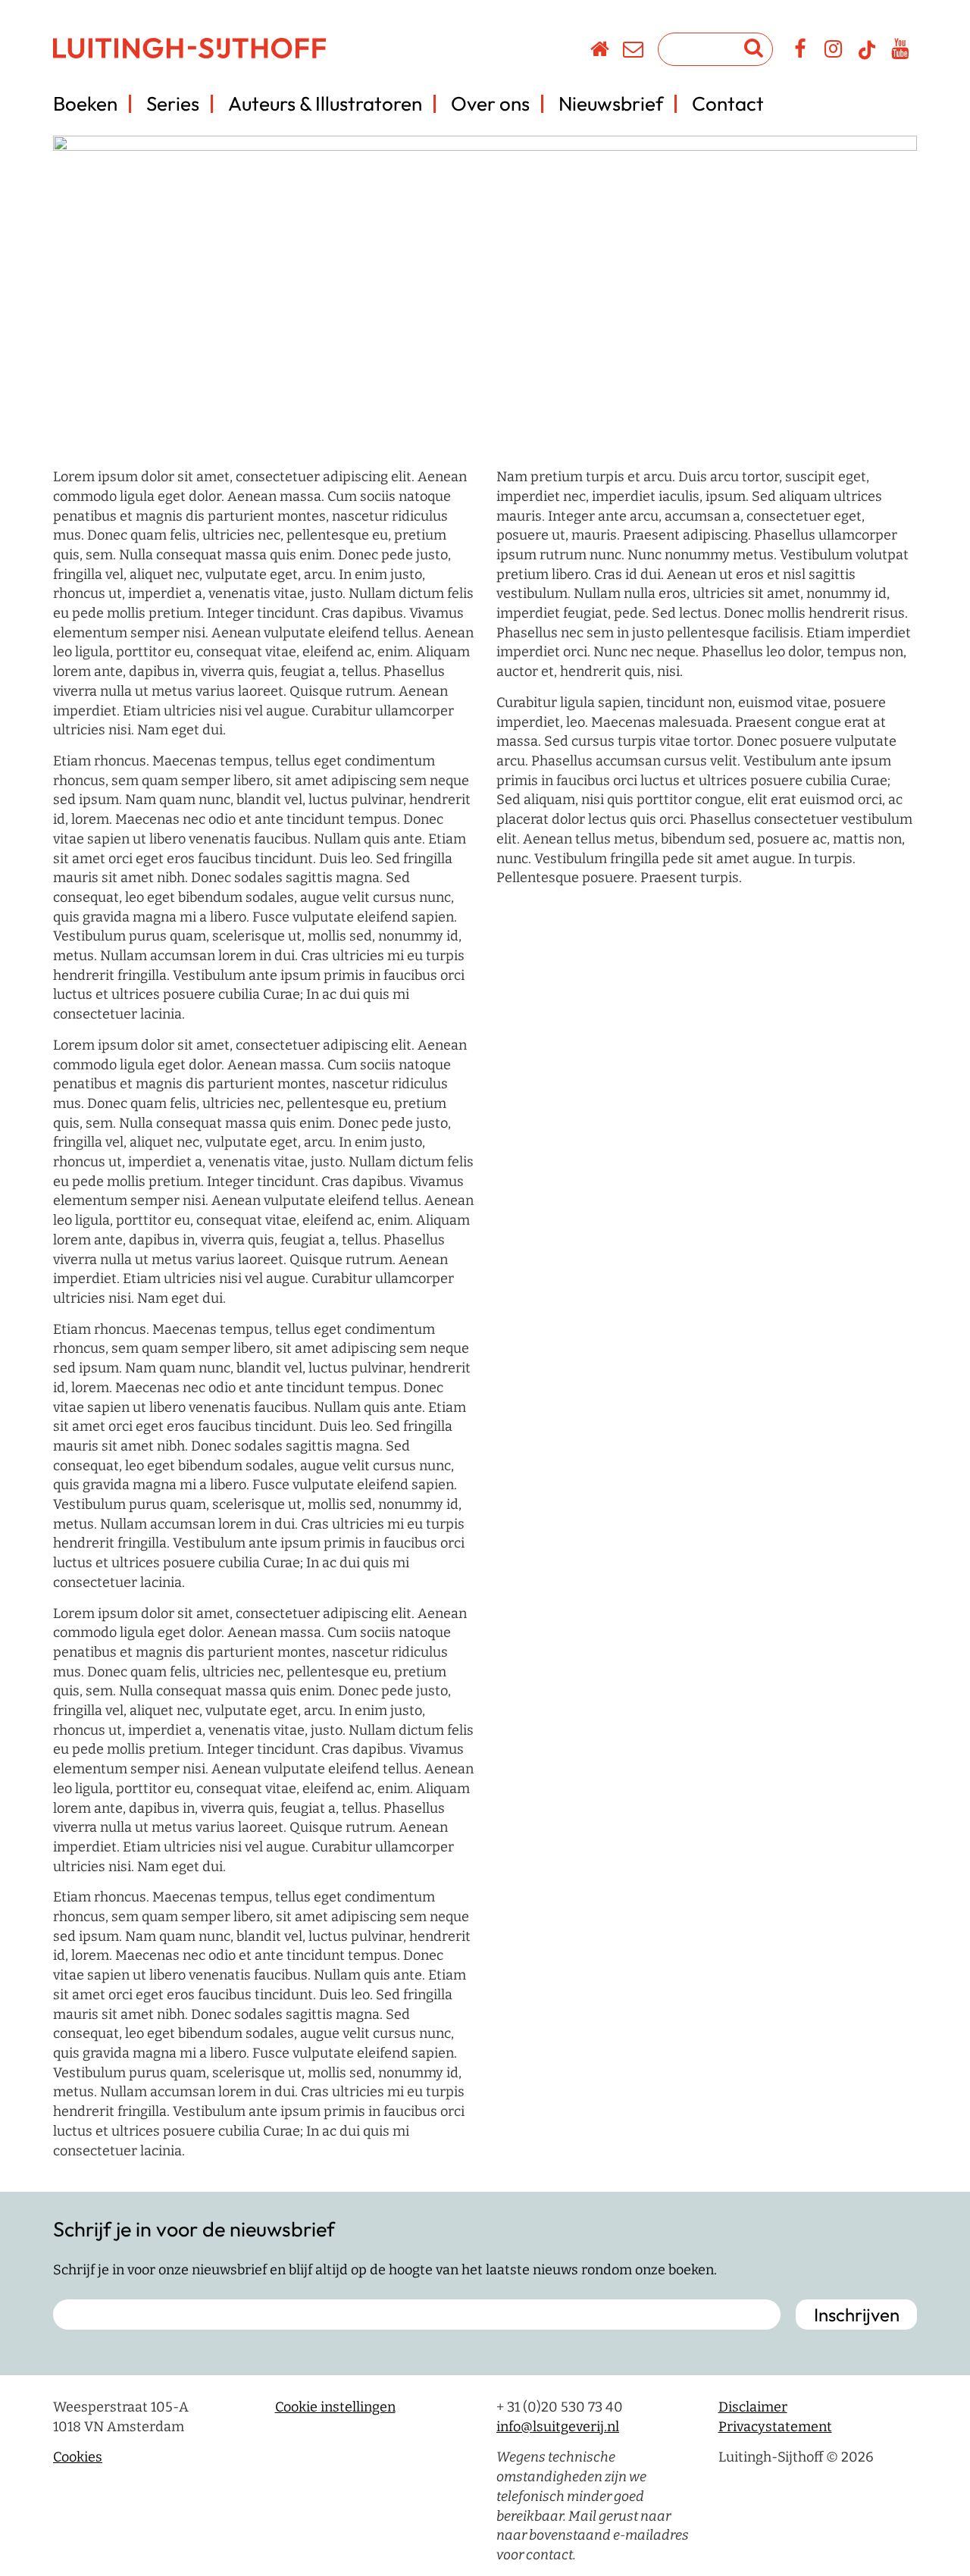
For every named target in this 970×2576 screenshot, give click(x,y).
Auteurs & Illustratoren (325, 103)
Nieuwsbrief (611, 103)
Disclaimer (753, 2407)
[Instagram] (834, 52)
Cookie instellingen (335, 2407)
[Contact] (634, 52)
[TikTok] (867, 57)
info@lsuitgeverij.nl (558, 2426)
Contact (728, 103)
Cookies (78, 2457)
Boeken (85, 103)
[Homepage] (601, 52)
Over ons (490, 103)
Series (173, 103)
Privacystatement (775, 2426)
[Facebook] (801, 52)
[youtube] (901, 52)
